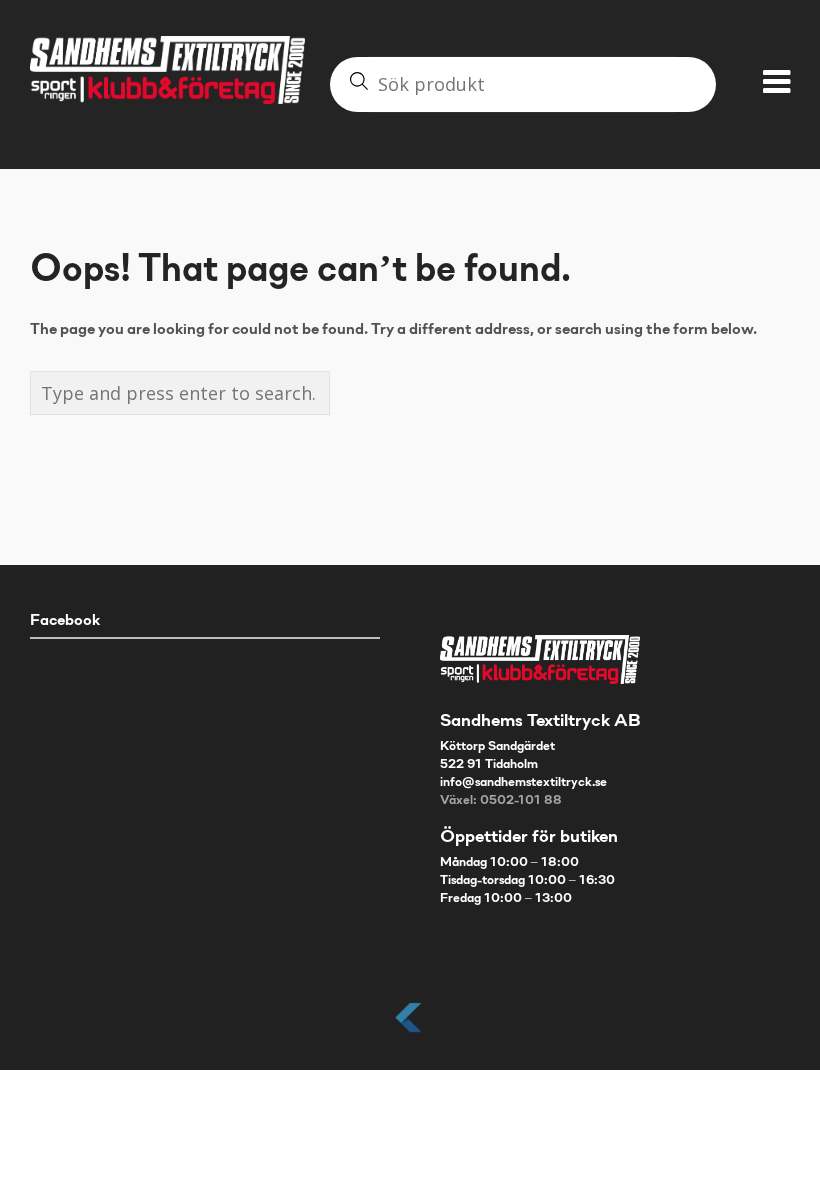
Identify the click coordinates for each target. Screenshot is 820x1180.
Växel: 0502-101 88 (501, 801)
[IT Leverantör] (410, 1033)
